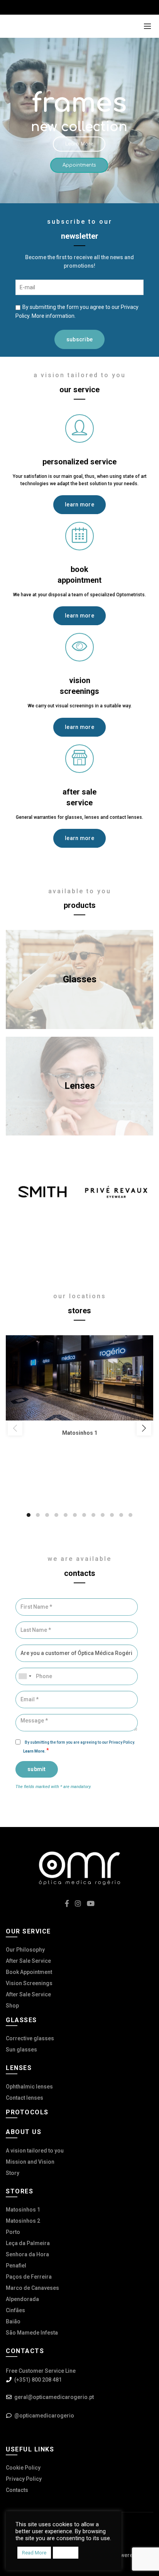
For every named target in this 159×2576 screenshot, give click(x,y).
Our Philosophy (25, 1950)
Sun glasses (21, 2050)
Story (13, 2173)
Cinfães (15, 2310)
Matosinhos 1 (23, 2210)
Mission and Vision (30, 2162)
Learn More (79, 144)
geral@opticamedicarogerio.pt (54, 2397)
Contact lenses (25, 2098)
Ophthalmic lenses (29, 2087)
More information (53, 316)
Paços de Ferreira (29, 2277)
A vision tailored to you (35, 2151)
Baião (13, 2321)
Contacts (17, 2490)
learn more (79, 504)
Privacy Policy (24, 2479)
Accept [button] (66, 2553)
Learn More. (35, 1751)
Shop (12, 2006)
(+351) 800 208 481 (38, 2380)
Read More (34, 2553)
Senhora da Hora (27, 2254)
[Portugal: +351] (25, 1676)
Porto (13, 2232)
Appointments (79, 165)
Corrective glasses (30, 2038)
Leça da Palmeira (28, 2243)
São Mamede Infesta (32, 2333)
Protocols (27, 2112)
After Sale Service (28, 1961)
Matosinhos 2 (23, 2221)
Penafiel (16, 2266)
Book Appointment (29, 1972)
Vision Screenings (29, 1983)
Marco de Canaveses (32, 2288)
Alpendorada (22, 2299)
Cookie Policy (23, 2468)
